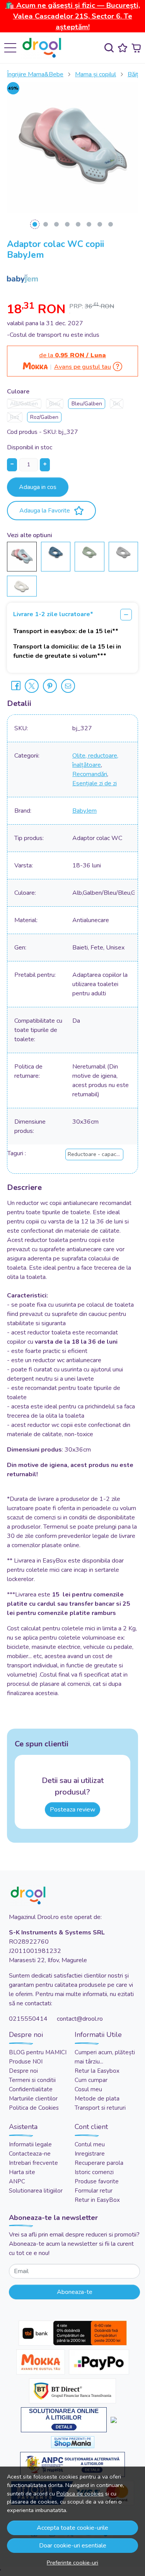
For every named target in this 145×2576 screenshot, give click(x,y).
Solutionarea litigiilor (36, 2191)
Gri (116, 404)
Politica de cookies (80, 2494)
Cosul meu (88, 2089)
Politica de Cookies (34, 2108)
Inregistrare (90, 2154)
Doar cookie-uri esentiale (73, 2546)
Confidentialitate (31, 2089)
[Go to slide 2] (46, 224)
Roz (14, 417)
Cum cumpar (91, 2080)
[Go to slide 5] (78, 224)
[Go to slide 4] (67, 224)
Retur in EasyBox (97, 2200)
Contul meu (90, 2144)
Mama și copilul (96, 74)
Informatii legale (30, 2144)
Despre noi (23, 2071)
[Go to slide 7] (100, 224)
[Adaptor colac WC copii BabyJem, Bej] (22, 586)
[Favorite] (123, 48)
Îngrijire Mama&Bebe (35, 74)
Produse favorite (97, 2181)
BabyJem (84, 811)
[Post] (32, 686)
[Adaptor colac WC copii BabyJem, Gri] (123, 552)
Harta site (22, 2172)
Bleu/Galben (87, 404)
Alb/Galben (24, 404)
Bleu (55, 404)
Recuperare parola (99, 2163)
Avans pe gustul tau (83, 367)
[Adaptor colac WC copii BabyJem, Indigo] (56, 552)
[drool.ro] (44, 48)
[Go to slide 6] (89, 224)
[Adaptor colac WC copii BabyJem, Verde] (89, 552)
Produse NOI (26, 2062)
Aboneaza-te (75, 2292)
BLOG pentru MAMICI (38, 2052)
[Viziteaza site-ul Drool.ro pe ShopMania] (73, 2442)
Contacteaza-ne (30, 2154)
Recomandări (90, 774)
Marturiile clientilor (33, 2099)
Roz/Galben (44, 417)
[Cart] (136, 48)
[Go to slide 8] (111, 224)
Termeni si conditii (32, 2080)
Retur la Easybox (97, 2071)
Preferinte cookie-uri (72, 2563)
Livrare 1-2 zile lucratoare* (53, 614)
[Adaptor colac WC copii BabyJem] (22, 556)
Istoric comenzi (94, 2172)
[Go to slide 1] (35, 224)
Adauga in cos (38, 487)
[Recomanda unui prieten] (68, 686)
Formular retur (94, 2191)
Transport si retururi (100, 2108)
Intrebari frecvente (33, 2163)
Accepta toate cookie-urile (72, 2528)
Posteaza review (72, 1810)
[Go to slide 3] (56, 224)
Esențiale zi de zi (95, 783)
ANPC (17, 2181)
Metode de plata (97, 2099)
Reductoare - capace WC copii (105, 1154)
